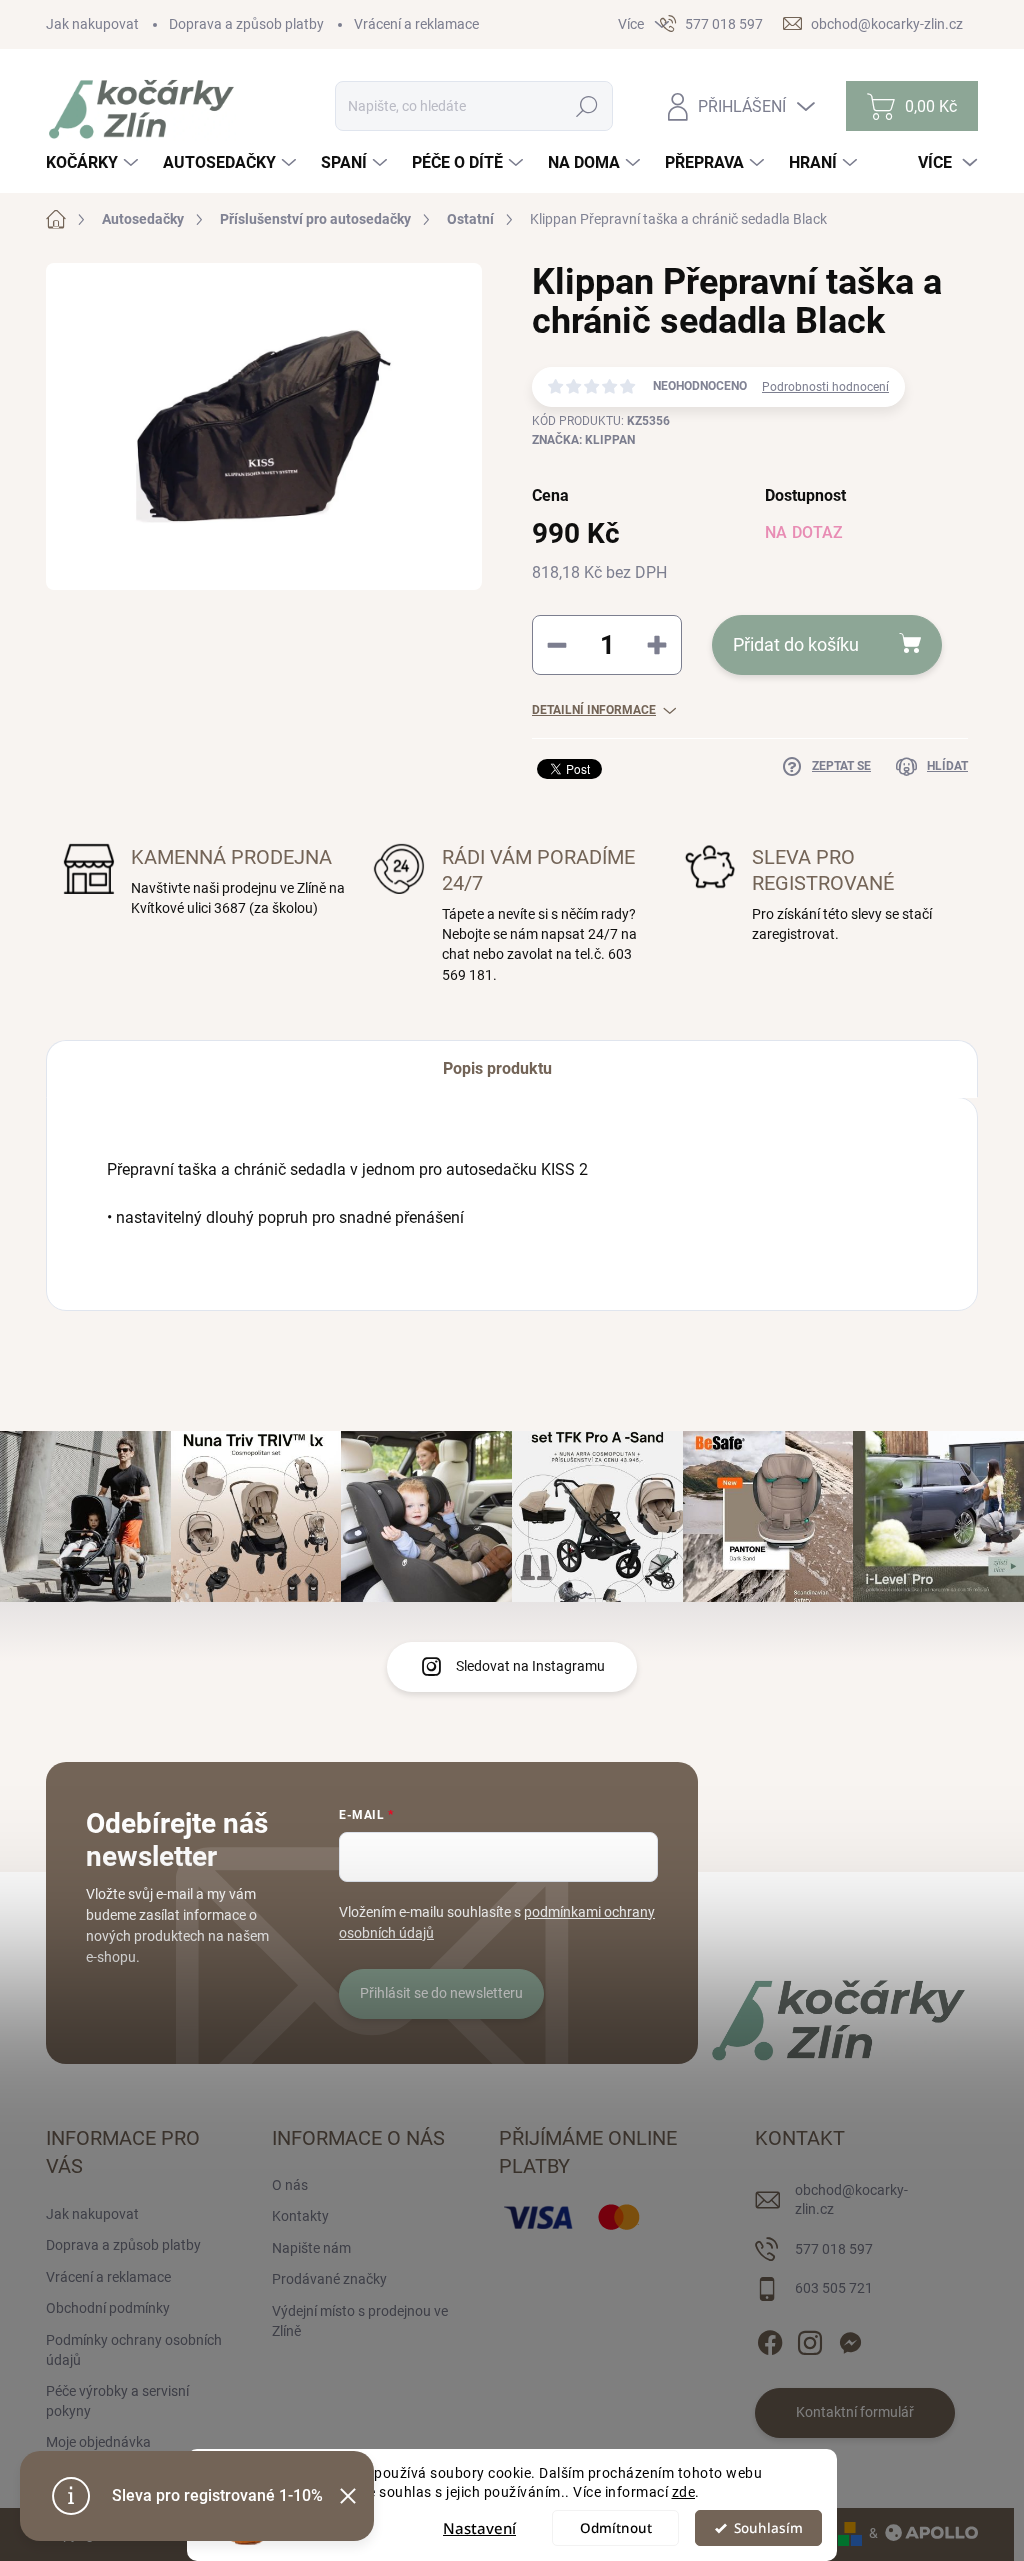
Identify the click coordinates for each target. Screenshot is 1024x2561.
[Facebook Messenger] (850, 2339)
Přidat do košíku (796, 644)
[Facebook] (770, 2339)
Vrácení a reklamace (416, 24)
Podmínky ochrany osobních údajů (134, 2350)
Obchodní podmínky (108, 2308)
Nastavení (479, 2528)
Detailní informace (594, 710)
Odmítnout (616, 2528)
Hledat (587, 106)
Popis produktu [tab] (497, 1068)
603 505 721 (834, 2288)
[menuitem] (94, 163)
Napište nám (311, 2248)
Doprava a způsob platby (246, 24)
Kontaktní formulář (855, 2412)
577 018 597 (834, 2249)
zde (684, 2492)
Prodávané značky (329, 2279)
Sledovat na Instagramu (530, 1666)
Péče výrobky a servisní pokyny (117, 2401)
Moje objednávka (98, 2442)
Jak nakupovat (92, 24)
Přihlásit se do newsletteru (441, 1993)
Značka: (583, 440)
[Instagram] (810, 2339)
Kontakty (300, 2216)
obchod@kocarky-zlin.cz (851, 2200)
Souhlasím (768, 2528)
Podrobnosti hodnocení (825, 387)
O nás (290, 2185)
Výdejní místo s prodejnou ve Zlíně (360, 2321)
